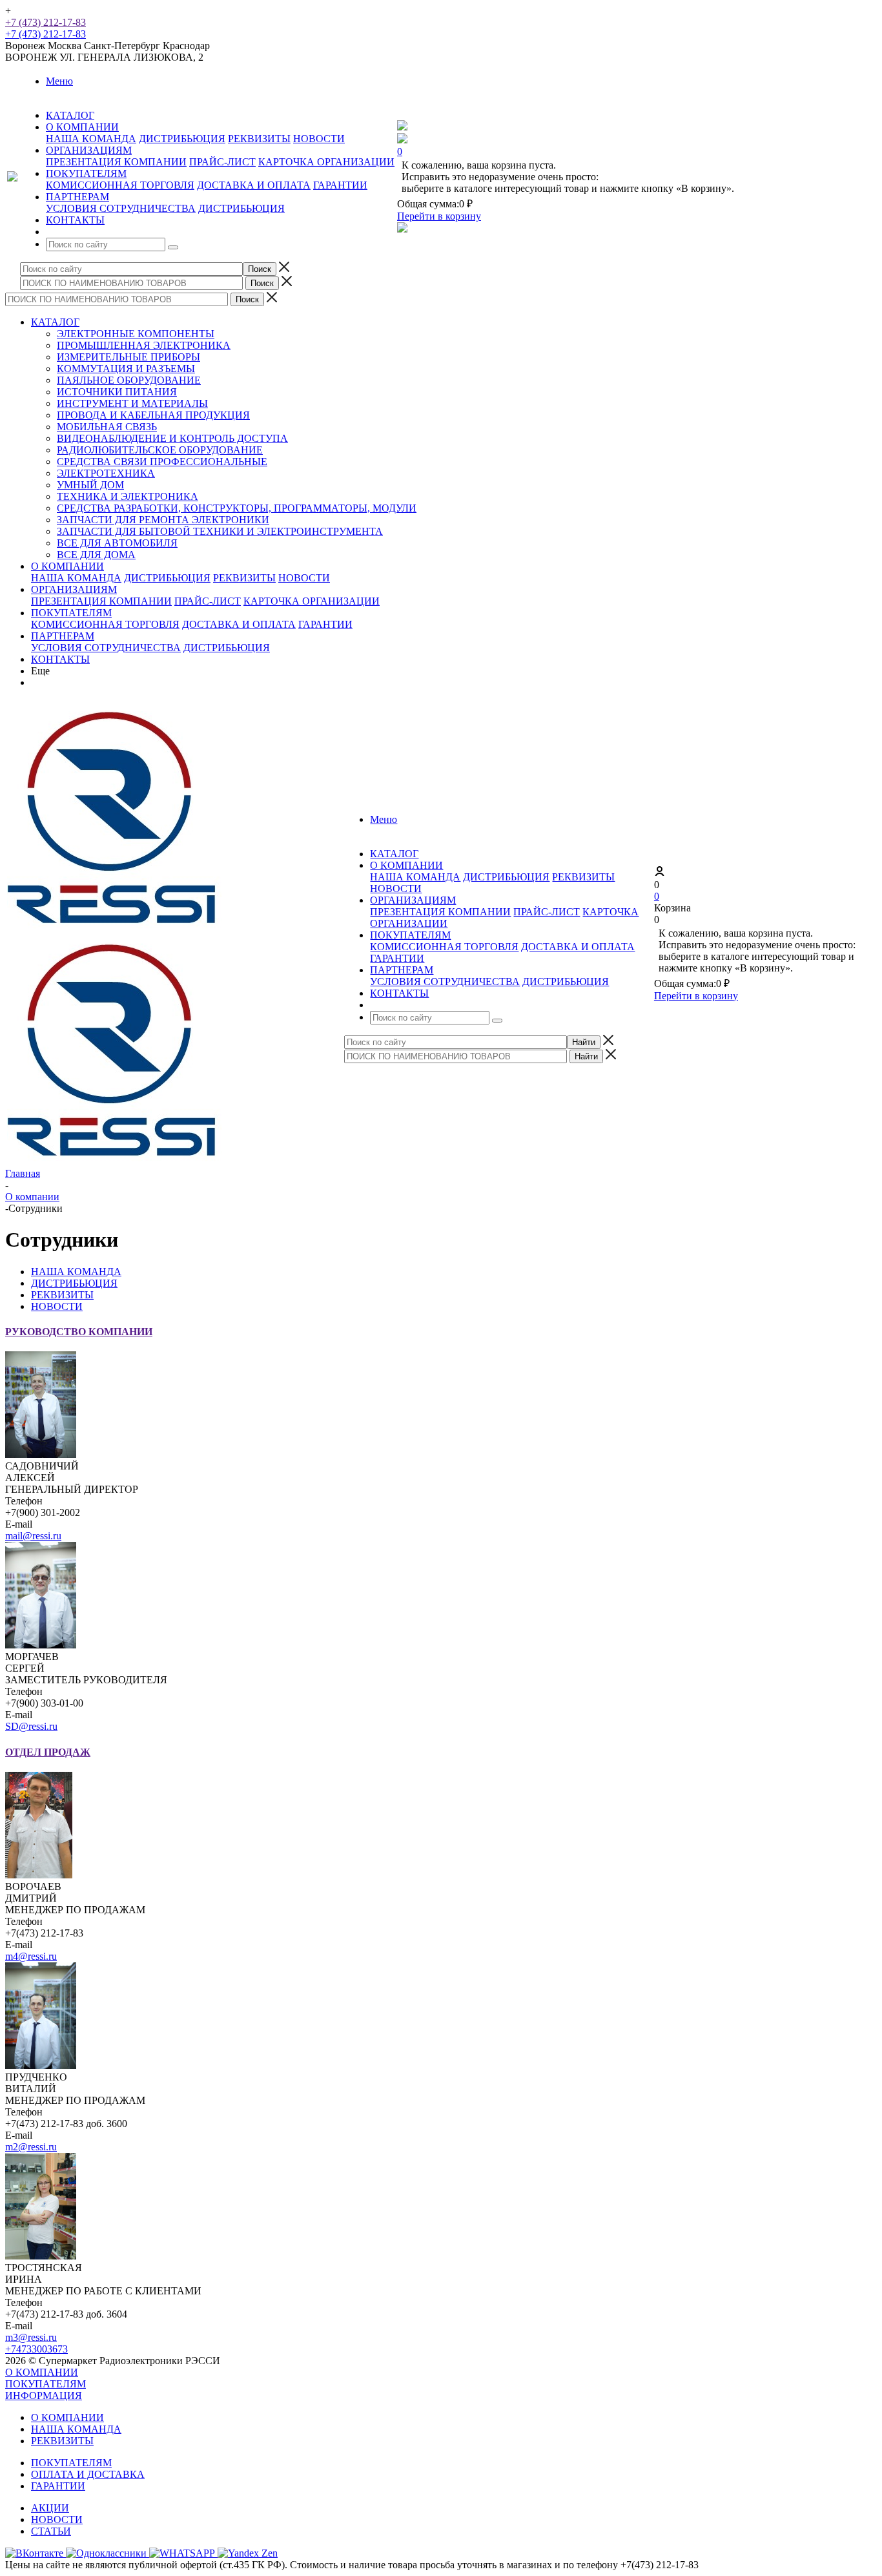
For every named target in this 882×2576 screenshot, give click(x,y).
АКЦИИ (50, 2508)
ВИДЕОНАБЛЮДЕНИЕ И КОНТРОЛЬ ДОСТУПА (172, 438)
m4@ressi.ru (31, 1956)
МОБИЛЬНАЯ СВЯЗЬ (107, 427)
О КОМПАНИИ (67, 566)
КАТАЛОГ (55, 322)
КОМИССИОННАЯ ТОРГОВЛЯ (120, 185)
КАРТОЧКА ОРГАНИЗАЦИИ (326, 162)
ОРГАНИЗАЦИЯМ (74, 589)
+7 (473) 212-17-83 (46, 22)
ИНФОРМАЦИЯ (44, 2395)
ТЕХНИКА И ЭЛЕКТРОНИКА (128, 496)
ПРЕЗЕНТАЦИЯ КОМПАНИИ (116, 162)
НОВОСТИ (319, 139)
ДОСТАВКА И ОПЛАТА (254, 185)
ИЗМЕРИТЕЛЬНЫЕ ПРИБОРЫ (128, 357)
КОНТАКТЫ (60, 659)
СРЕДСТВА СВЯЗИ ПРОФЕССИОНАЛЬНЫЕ (162, 462)
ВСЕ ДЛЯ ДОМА (96, 555)
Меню (59, 81)
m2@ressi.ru (31, 2147)
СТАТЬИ (51, 2531)
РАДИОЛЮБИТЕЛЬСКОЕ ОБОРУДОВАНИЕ (160, 450)
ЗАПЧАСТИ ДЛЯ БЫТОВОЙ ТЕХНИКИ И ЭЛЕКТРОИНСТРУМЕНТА (220, 531)
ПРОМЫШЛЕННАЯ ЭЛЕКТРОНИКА (144, 345)
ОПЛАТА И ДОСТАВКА (88, 2474)
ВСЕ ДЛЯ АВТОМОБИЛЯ (117, 543)
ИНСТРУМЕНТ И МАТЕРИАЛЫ (132, 403)
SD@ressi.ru (31, 1726)
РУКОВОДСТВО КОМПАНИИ (79, 1332)
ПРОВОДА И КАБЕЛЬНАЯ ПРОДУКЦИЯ (153, 415)
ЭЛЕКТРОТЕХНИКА (106, 473)
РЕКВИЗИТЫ (259, 139)
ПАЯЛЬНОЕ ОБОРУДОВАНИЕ (129, 380)
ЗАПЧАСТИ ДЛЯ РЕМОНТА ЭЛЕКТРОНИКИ (163, 520)
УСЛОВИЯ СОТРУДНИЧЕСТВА (121, 208)
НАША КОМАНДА (91, 139)
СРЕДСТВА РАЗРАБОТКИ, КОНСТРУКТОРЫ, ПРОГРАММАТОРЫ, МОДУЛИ (237, 508)
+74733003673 (36, 2349)
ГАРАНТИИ (340, 185)
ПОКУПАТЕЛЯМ (71, 613)
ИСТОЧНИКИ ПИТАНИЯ (117, 392)
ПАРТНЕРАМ (63, 636)
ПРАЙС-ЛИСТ (222, 162)
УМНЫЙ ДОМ (90, 485)
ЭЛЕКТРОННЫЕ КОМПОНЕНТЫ (136, 334)
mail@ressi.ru (33, 1536)
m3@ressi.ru (31, 2337)
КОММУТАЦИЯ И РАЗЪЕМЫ (126, 369)
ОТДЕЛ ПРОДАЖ (48, 1752)
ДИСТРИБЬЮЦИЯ (182, 139)
